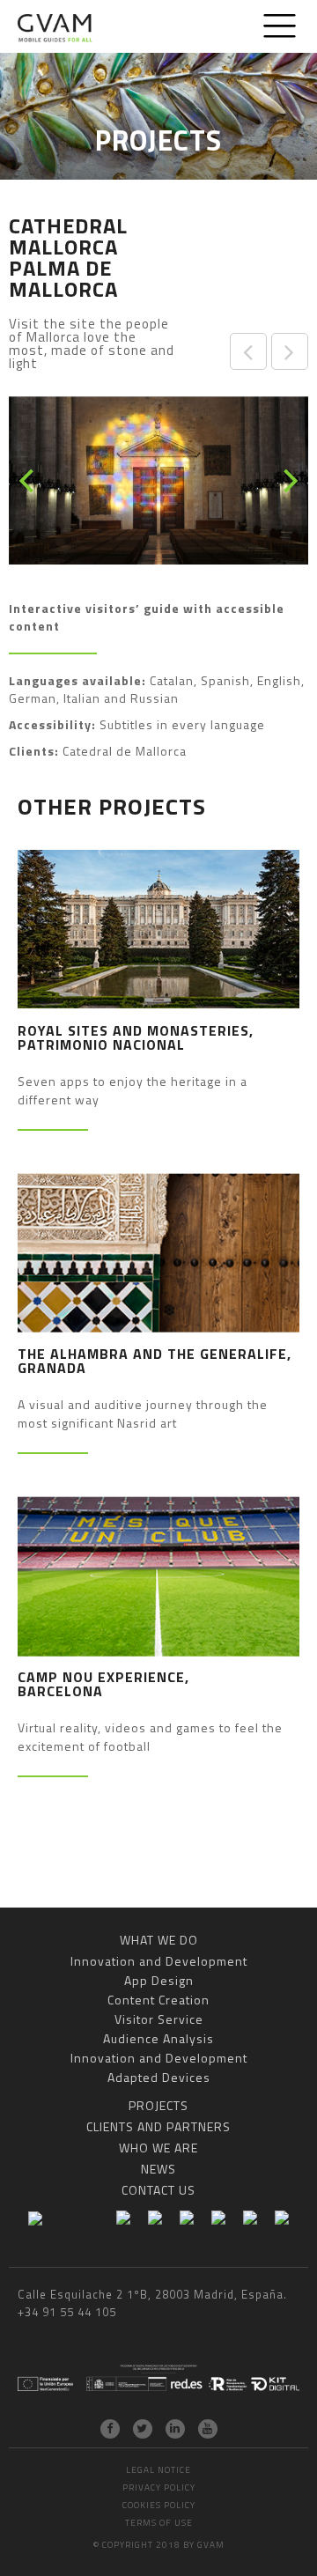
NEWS (158, 2169)
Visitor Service (159, 2019)
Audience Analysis (158, 2038)
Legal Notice (158, 2470)
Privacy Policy (159, 2487)
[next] (288, 480)
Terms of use (159, 2523)
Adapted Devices (159, 2077)
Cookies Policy (159, 2505)
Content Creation (158, 2000)
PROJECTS (158, 2105)
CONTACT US (158, 2190)
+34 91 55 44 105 (67, 2312)
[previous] (29, 480)
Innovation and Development (159, 1961)
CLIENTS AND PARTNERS (158, 2126)
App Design (159, 1980)
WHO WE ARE (158, 2148)
